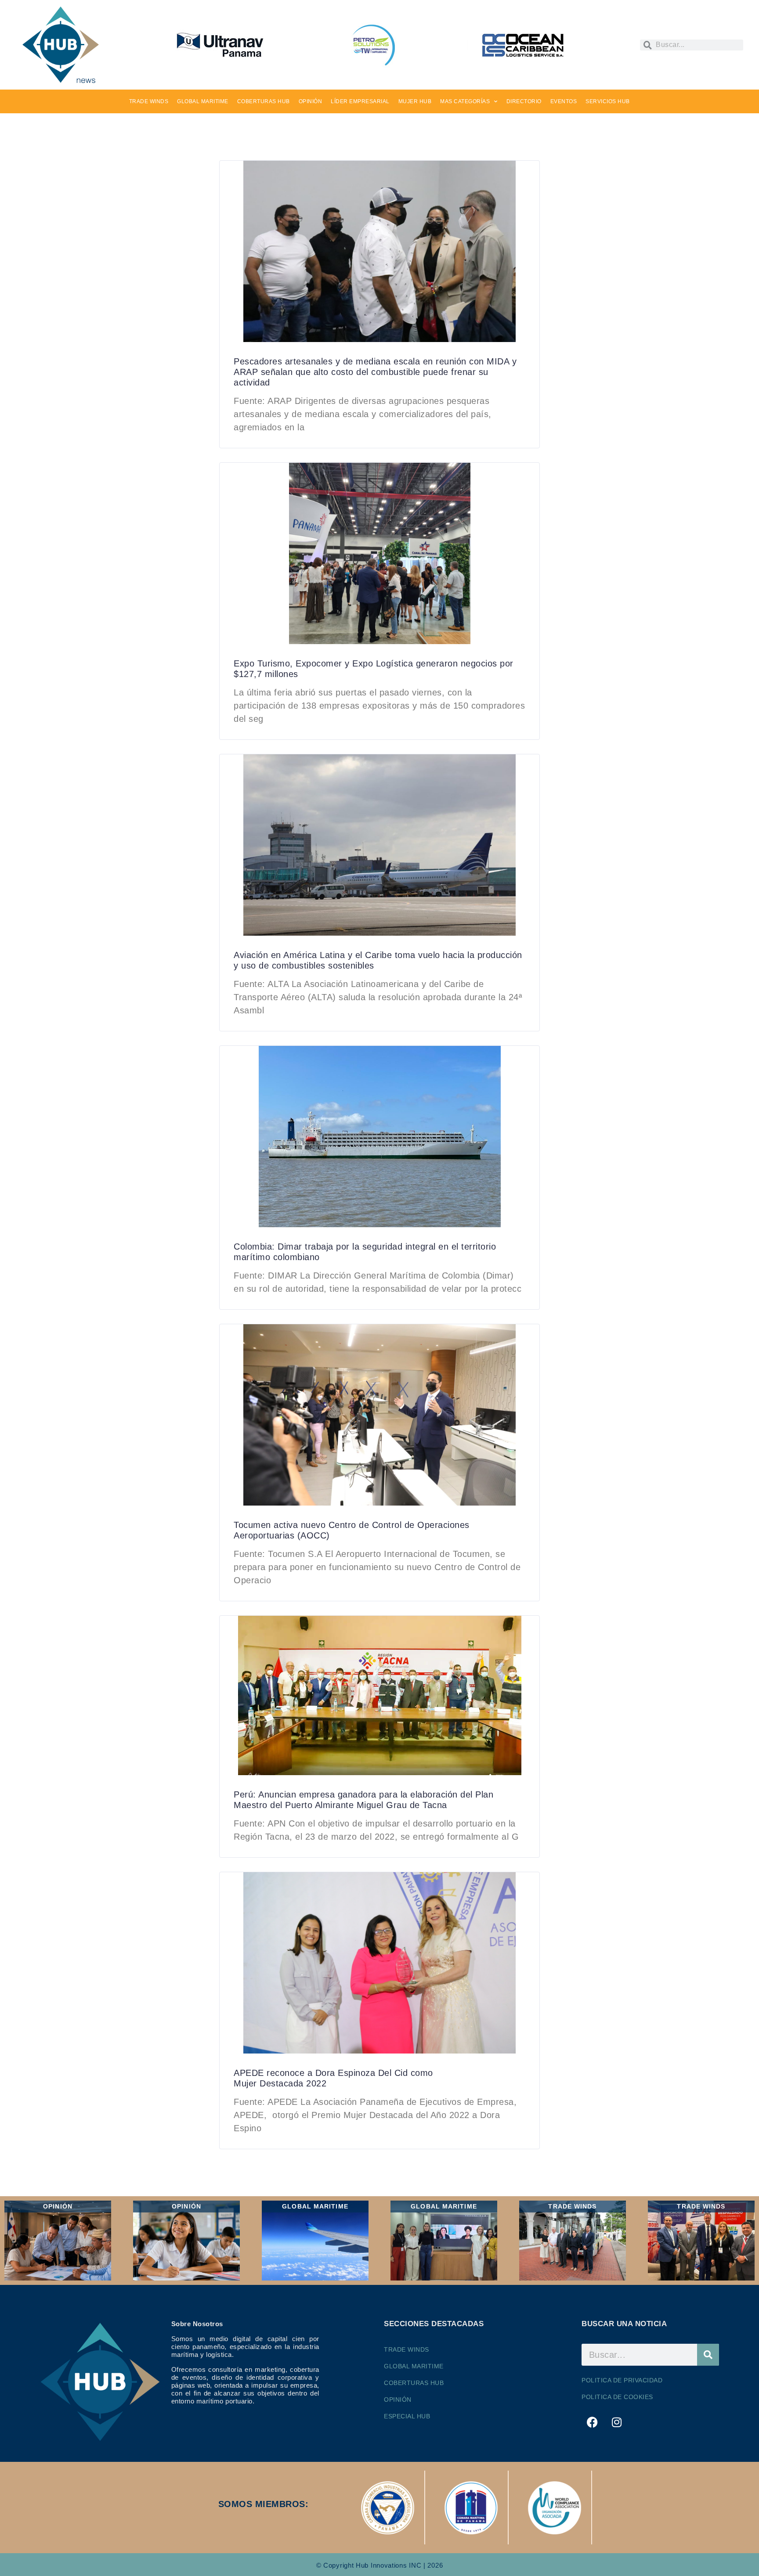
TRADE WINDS (149, 101)
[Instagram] (617, 2422)
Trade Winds (407, 2349)
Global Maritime (414, 2366)
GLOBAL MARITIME (203, 101)
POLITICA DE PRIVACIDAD (622, 2380)
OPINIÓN (311, 101)
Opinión (398, 2399)
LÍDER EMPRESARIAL (360, 101)
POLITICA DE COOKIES (617, 2397)
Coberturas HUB (414, 2383)
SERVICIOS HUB (608, 101)
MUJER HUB (415, 101)
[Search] (708, 2355)
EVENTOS (564, 101)
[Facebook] (593, 2422)
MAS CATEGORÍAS (465, 101)
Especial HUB (407, 2416)
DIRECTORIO (524, 101)
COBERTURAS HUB (264, 101)
